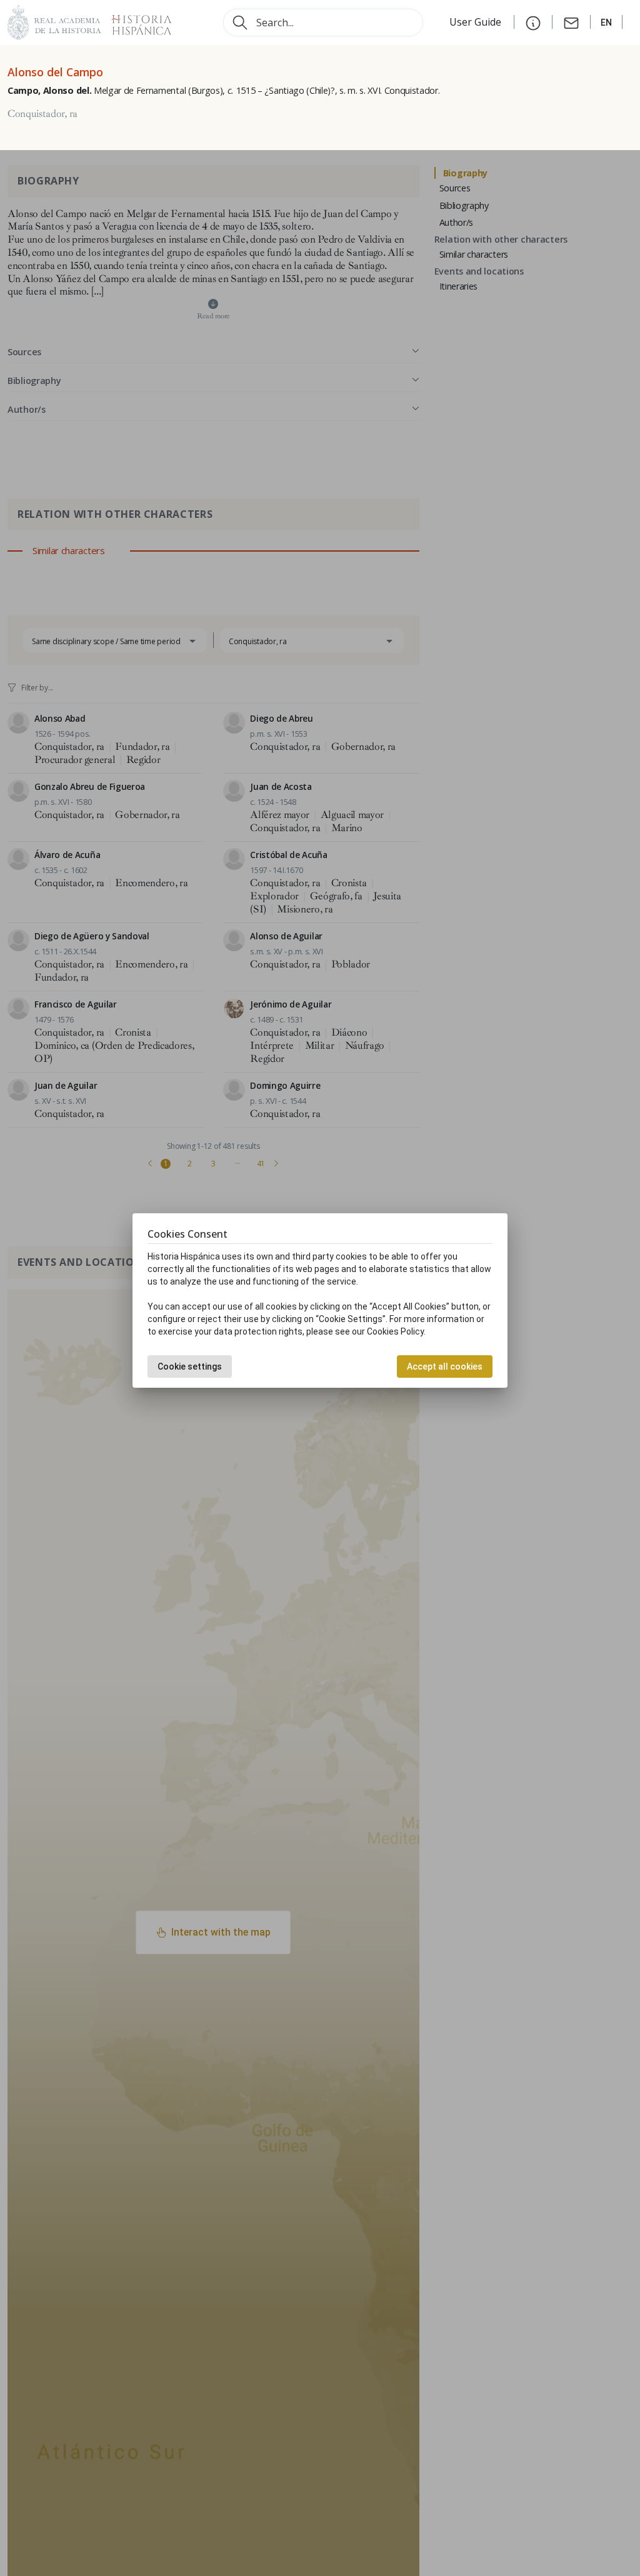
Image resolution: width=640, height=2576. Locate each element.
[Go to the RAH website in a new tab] (54, 21)
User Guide (477, 22)
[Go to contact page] (571, 22)
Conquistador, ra (42, 114)
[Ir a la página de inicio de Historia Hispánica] (136, 21)
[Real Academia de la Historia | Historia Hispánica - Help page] (533, 22)
